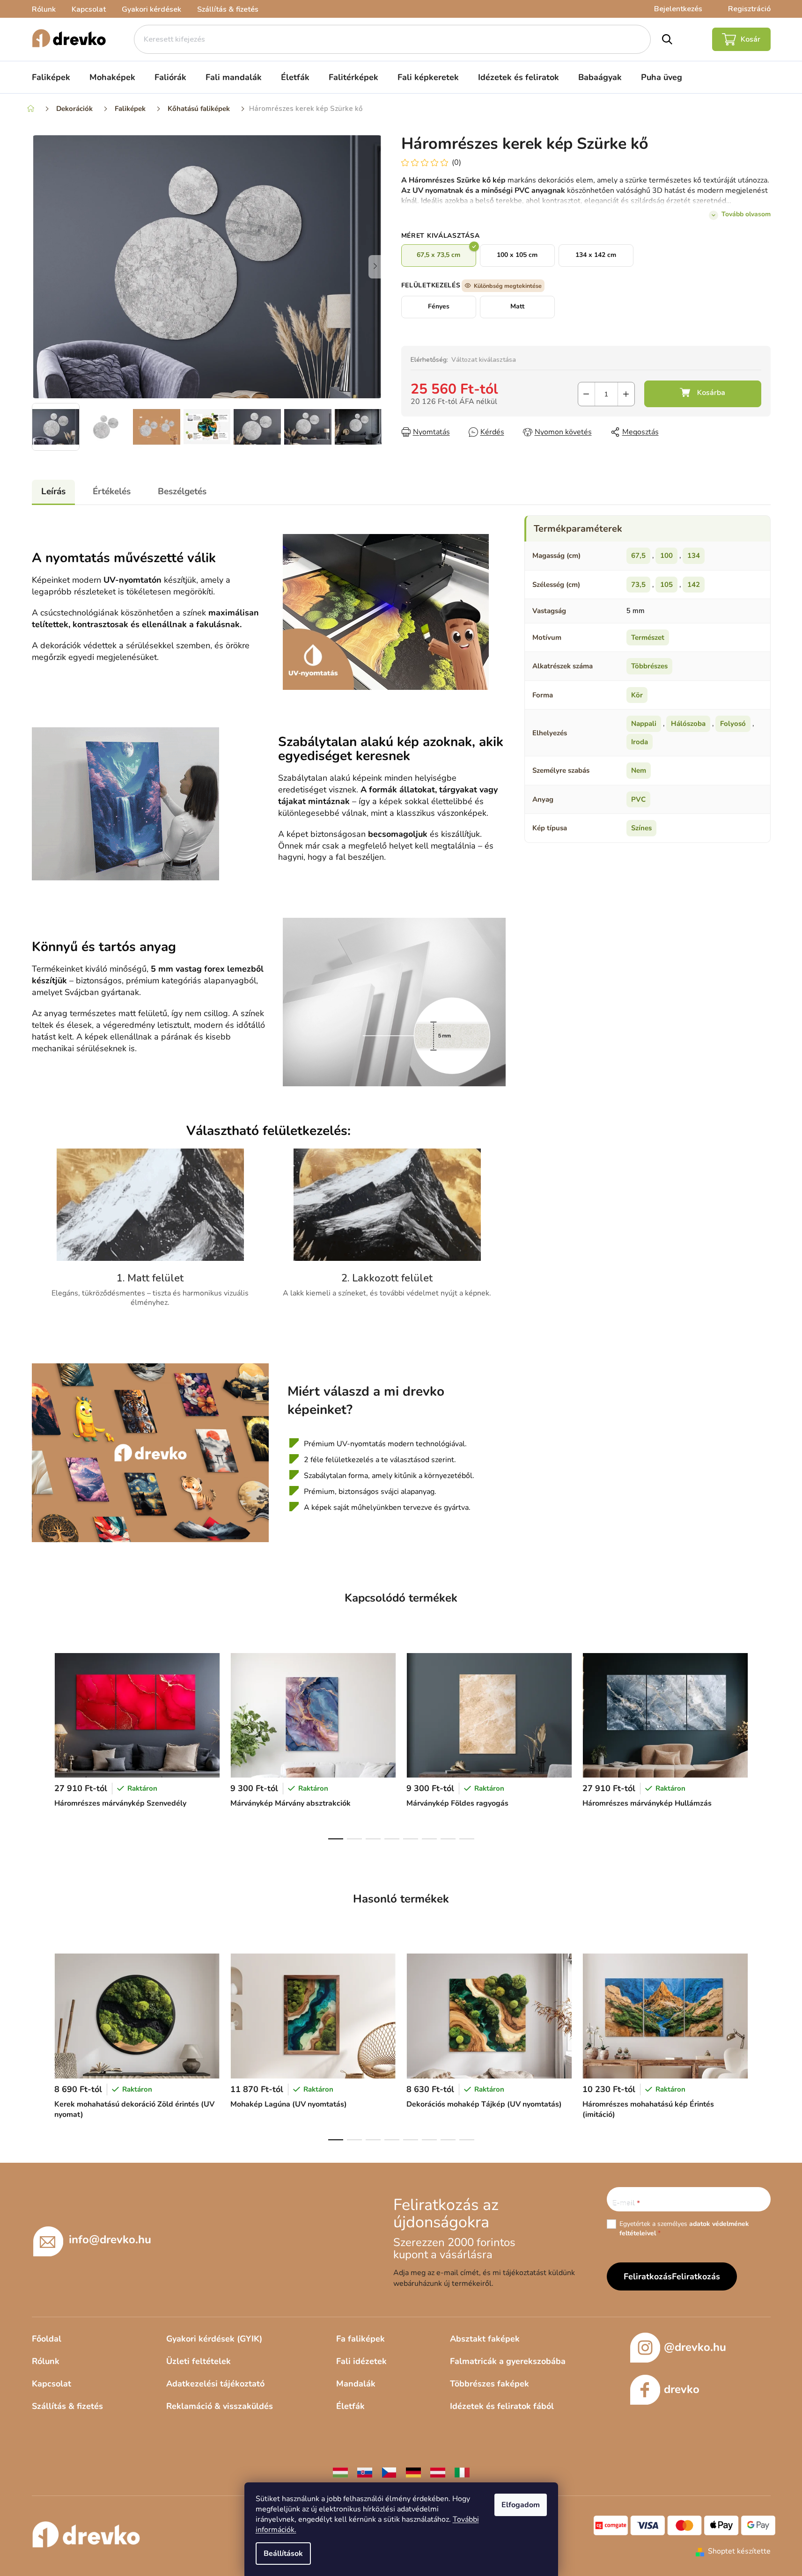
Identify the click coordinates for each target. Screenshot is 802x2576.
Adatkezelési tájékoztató (215, 2384)
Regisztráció (749, 9)
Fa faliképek (361, 2339)
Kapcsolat (89, 9)
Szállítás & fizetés (228, 9)
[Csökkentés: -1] (586, 394)
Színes (641, 828)
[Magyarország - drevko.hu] (340, 2472)
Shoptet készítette (739, 2551)
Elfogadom (521, 2505)
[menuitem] (51, 77)
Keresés (667, 39)
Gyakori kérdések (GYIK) (214, 2339)
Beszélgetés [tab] (182, 491)
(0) (456, 162)
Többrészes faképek (489, 2384)
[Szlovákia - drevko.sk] (365, 2472)
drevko (682, 2389)
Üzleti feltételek (199, 2361)
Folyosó (733, 724)
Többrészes (649, 666)
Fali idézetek (361, 2361)
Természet (648, 637)
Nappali (644, 724)
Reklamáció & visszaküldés (220, 2406)
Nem (639, 770)
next (763, 1743)
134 (694, 556)
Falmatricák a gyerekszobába (508, 2361)
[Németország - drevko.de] (413, 2472)
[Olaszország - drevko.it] (462, 2472)
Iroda (640, 742)
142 (694, 585)
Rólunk (44, 9)
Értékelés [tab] (112, 491)
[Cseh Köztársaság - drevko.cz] (389, 2472)
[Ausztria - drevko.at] (438, 2472)
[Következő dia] (375, 267)
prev (39, 1743)
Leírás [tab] (53, 491)
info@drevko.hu (110, 2239)
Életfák (350, 2406)
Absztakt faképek (485, 2339)
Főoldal (47, 2339)
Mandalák (356, 2384)
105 (666, 585)
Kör (637, 695)
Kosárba (703, 394)
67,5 (638, 556)
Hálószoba (688, 724)
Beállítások (283, 2554)
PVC (638, 799)
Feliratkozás (696, 2276)
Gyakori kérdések (151, 9)
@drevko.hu (695, 2347)
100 (666, 556)
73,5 (638, 585)
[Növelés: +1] (626, 394)
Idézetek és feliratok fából (502, 2406)
